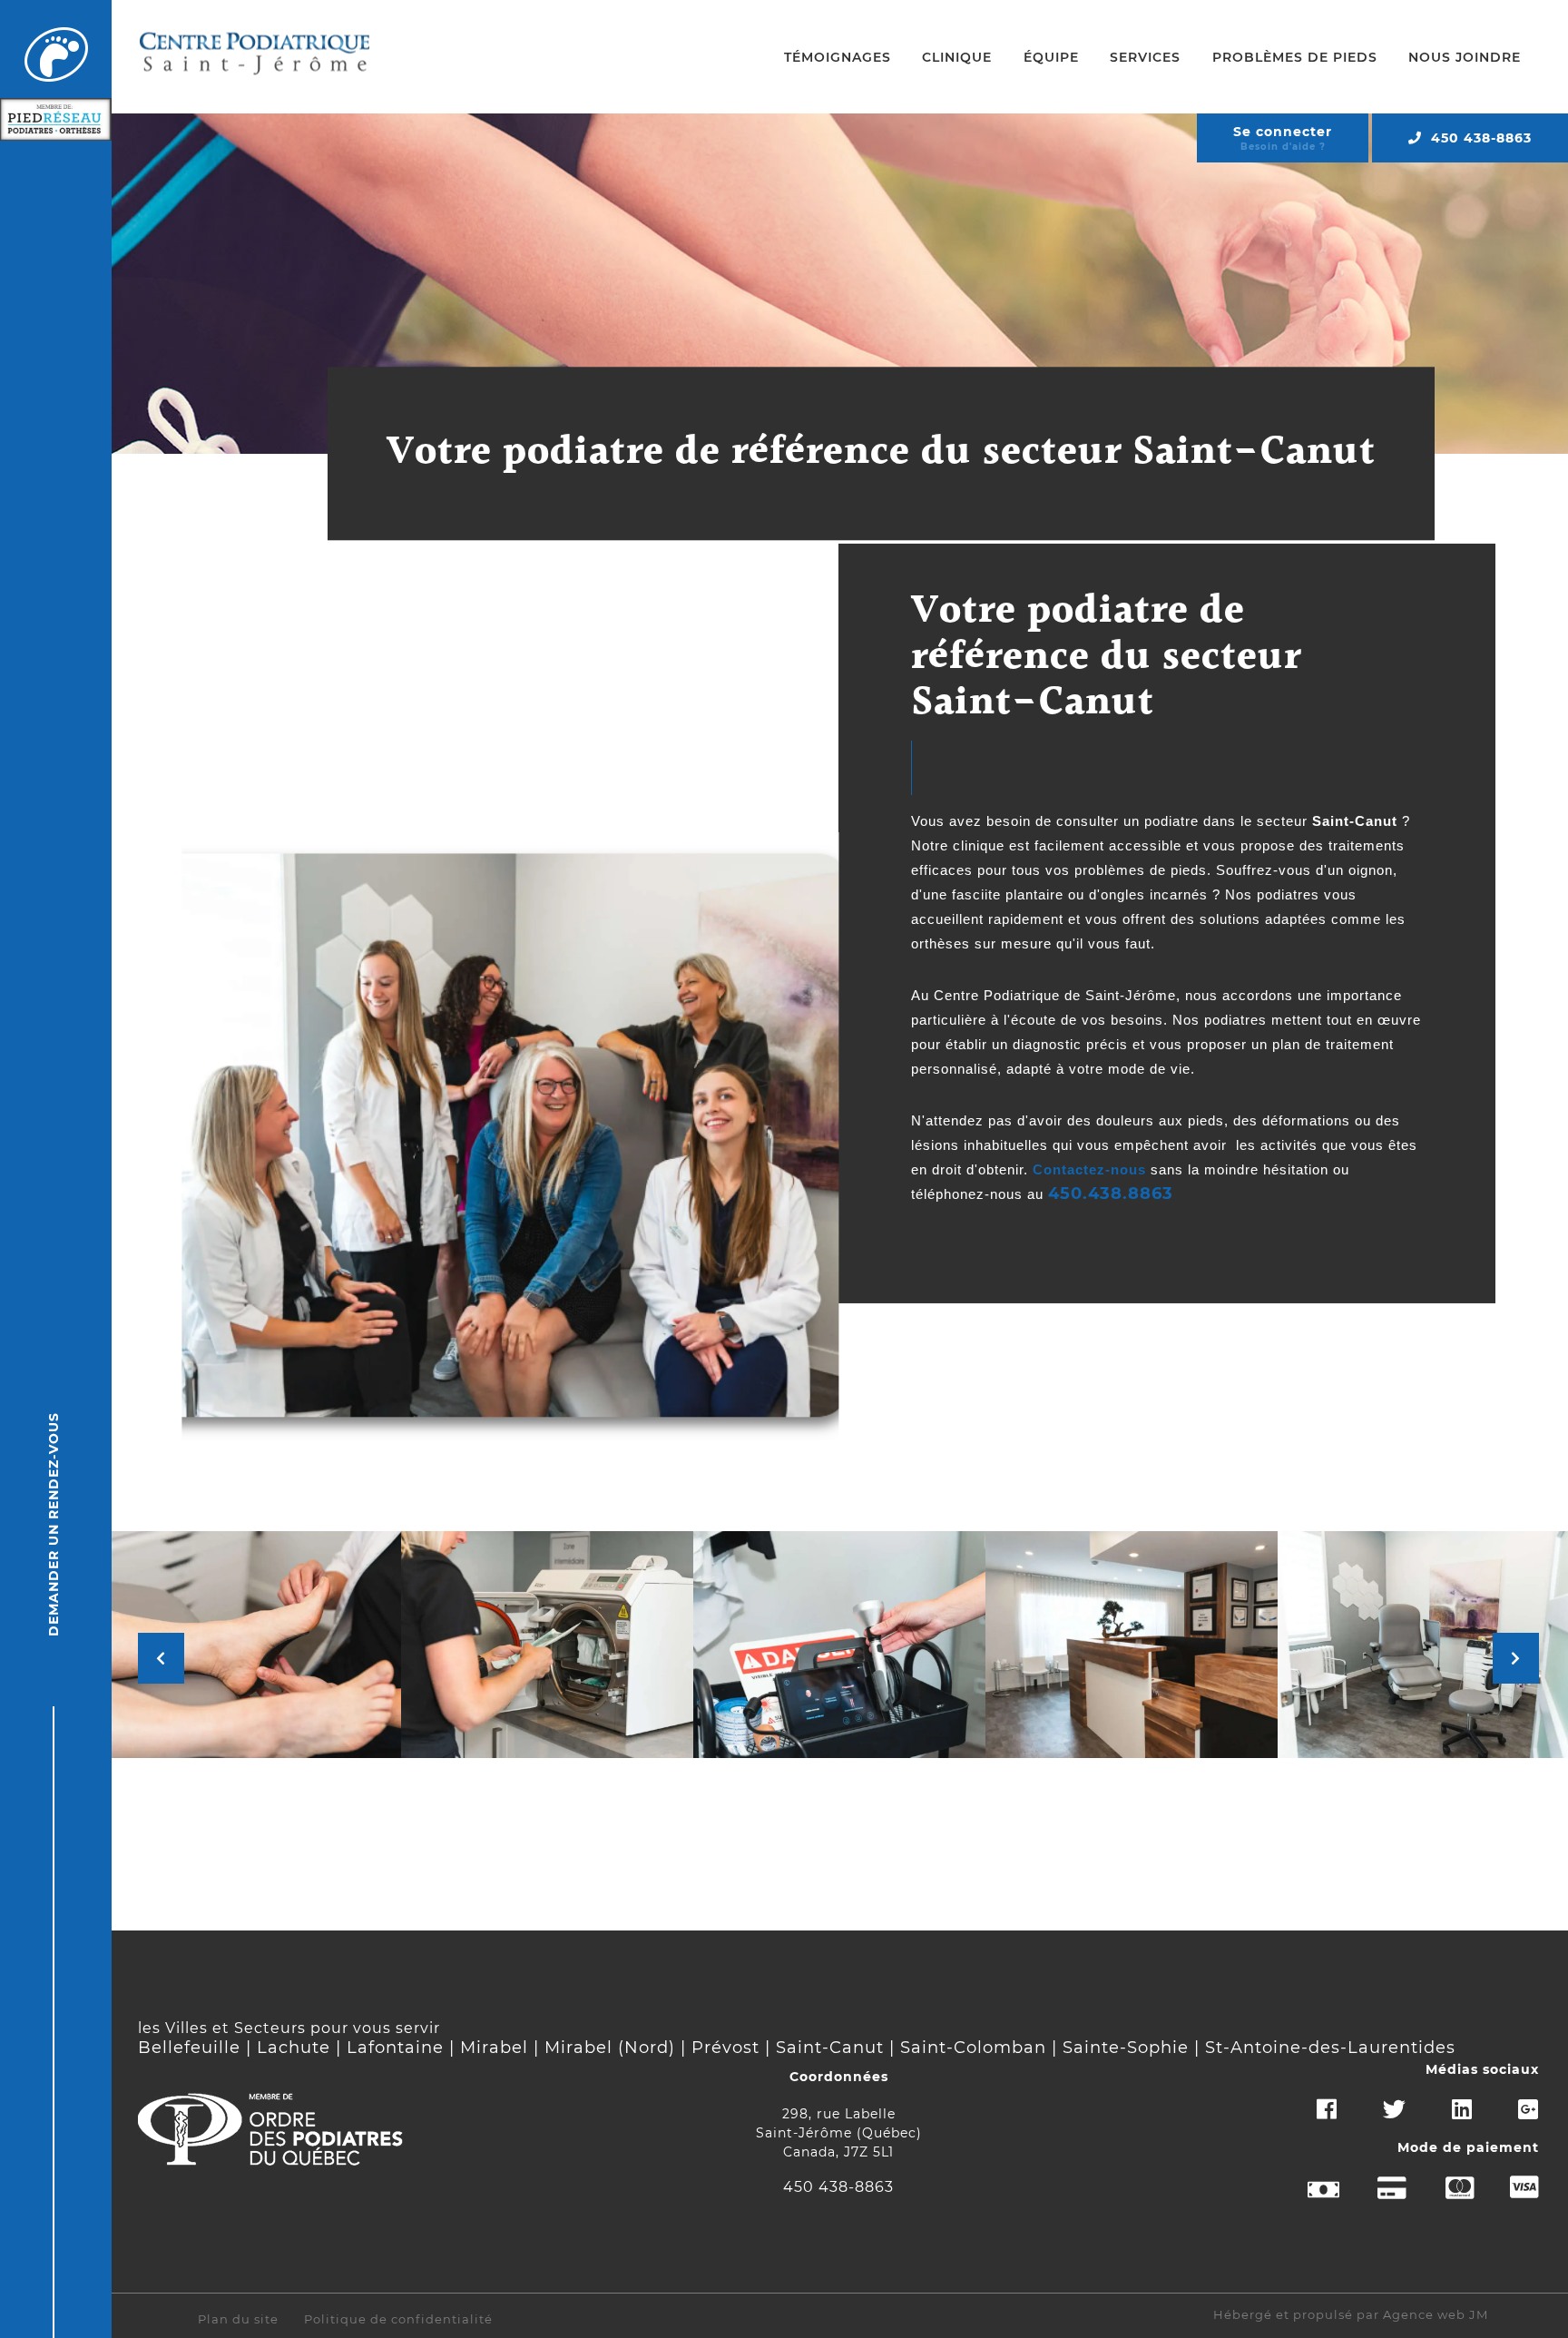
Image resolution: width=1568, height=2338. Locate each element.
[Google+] (1508, 2118)
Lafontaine (395, 2048)
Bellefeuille (189, 2048)
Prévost (725, 2048)
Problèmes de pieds (1295, 56)
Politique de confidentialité (398, 2319)
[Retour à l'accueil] (56, 56)
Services (1145, 56)
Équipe (1051, 56)
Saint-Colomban (973, 2048)
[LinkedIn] (1442, 2118)
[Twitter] (1374, 2118)
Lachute (294, 2048)
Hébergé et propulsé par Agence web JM (1351, 2315)
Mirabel (494, 2048)
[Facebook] (1307, 2118)
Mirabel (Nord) (610, 2048)
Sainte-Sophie (1126, 2048)
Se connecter (1283, 132)
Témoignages (838, 56)
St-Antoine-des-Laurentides (1330, 2048)
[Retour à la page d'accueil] (255, 57)
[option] (255, 1645)
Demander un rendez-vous (54, 1524)
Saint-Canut (830, 2048)
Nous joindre (1465, 56)
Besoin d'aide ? (1283, 147)
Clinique (957, 56)
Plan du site (238, 2319)
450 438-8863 (1481, 138)
